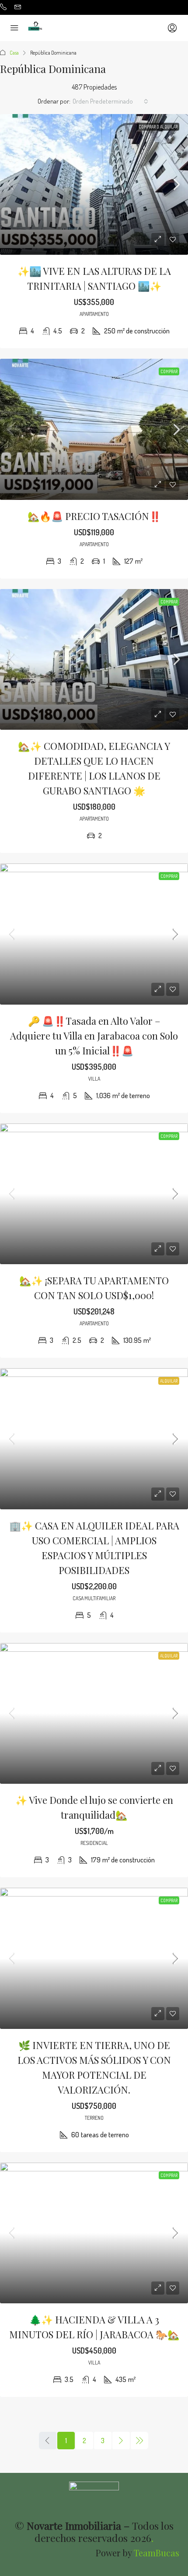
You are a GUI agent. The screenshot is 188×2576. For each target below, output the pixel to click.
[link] (94, 185)
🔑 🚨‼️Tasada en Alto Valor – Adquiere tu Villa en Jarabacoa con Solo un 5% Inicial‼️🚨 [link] (94, 1036)
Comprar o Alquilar (158, 127)
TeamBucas (157, 2553)
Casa (14, 53)
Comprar (169, 371)
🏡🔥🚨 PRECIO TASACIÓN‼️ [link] (94, 516)
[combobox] (110, 101)
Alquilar (169, 1381)
